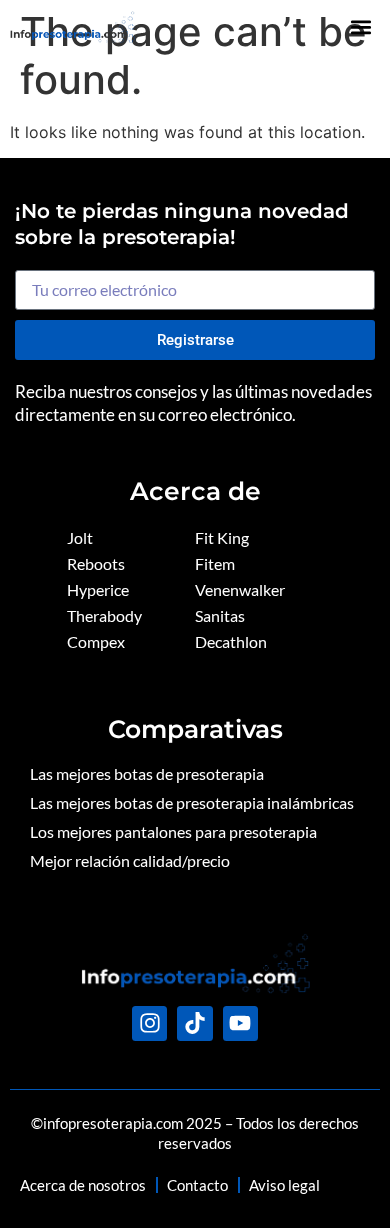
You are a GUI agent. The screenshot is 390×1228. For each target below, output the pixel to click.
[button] (360, 26)
